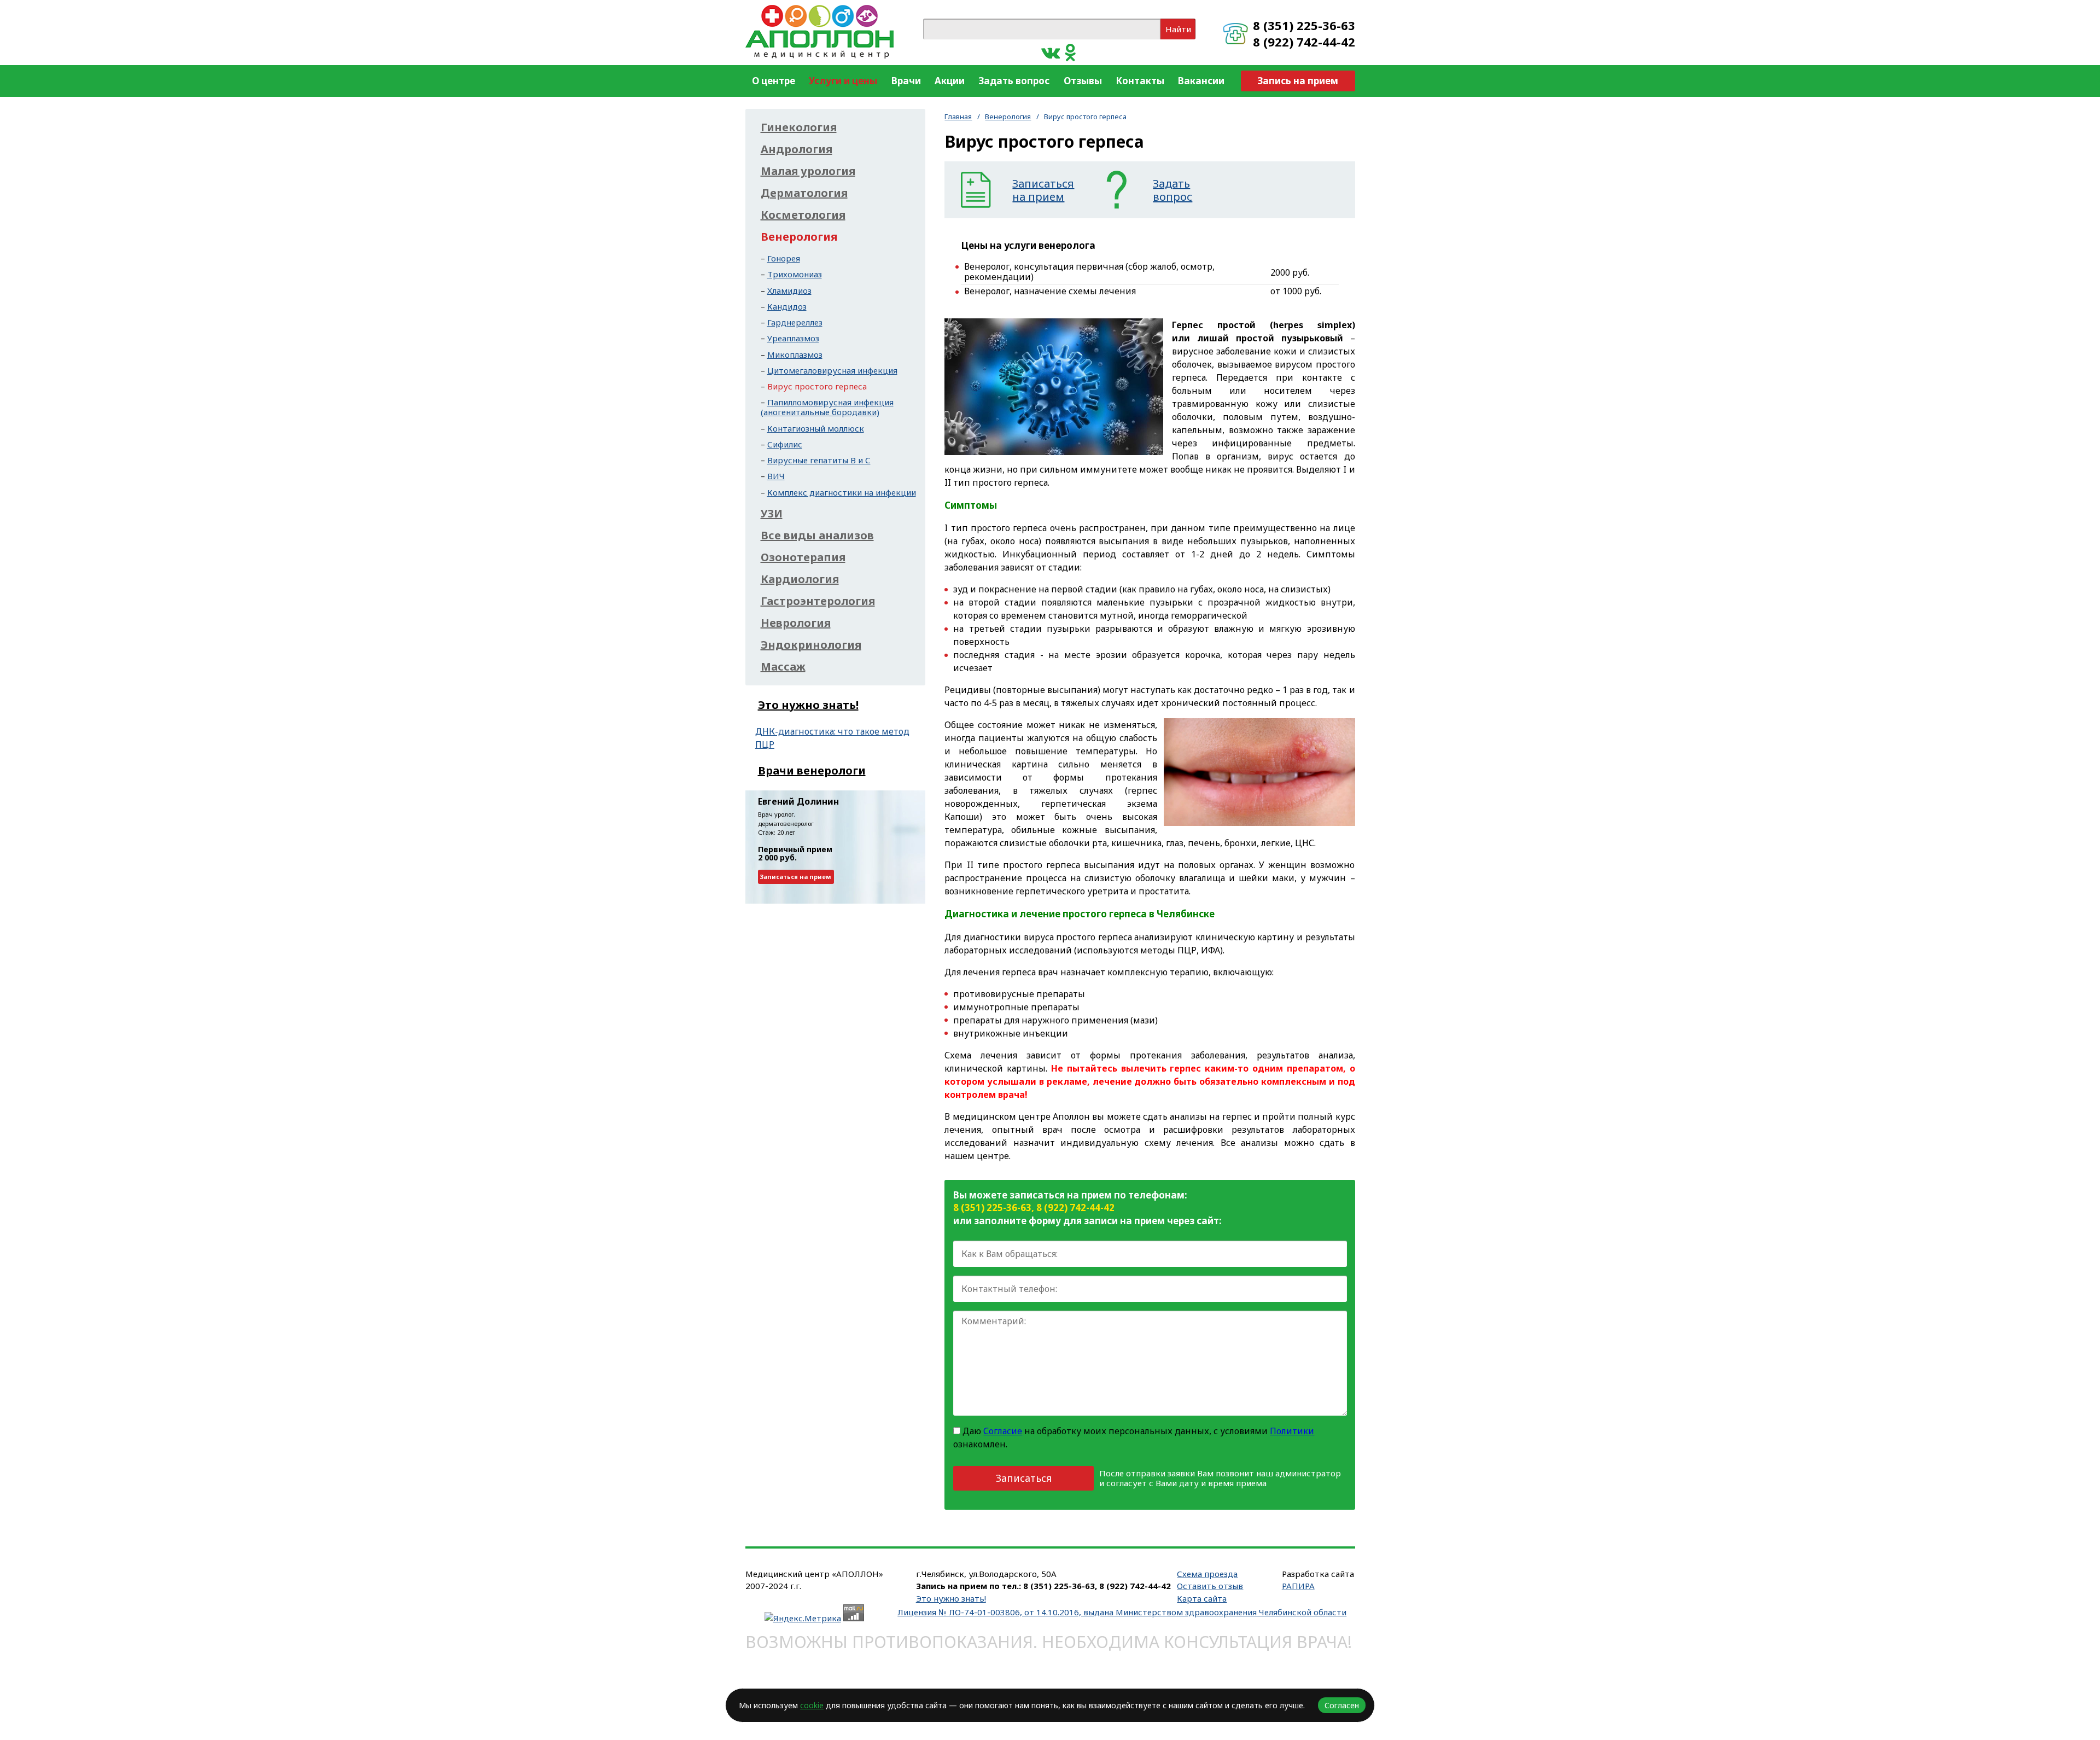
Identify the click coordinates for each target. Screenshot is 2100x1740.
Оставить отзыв (1210, 1586)
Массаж (783, 667)
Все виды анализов (817, 536)
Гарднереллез (795, 322)
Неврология (796, 623)
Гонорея (784, 258)
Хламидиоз (789, 290)
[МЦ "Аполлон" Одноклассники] (1071, 52)
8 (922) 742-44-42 (1304, 42)
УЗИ (772, 514)
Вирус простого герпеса (817, 386)
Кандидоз (787, 306)
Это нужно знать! (808, 705)
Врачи (906, 81)
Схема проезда (1207, 1574)
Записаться (1024, 1478)
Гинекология (799, 127)
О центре (774, 81)
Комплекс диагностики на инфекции (842, 492)
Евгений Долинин (798, 801)
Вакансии (1201, 81)
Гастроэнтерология (818, 601)
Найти (1178, 29)
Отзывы (1083, 81)
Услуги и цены (843, 81)
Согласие (1003, 1431)
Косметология (803, 215)
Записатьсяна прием (1043, 190)
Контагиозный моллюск (816, 428)
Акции (950, 81)
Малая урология (808, 171)
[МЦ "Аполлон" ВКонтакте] (1051, 52)
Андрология (797, 149)
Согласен (1342, 1705)
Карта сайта (1202, 1598)
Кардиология (800, 579)
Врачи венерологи (812, 770)
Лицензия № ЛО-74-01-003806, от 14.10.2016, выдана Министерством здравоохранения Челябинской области (1122, 1612)
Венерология (1008, 117)
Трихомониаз (795, 274)
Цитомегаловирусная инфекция (832, 370)
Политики (1292, 1431)
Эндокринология (811, 645)
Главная (958, 117)
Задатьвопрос (1172, 190)
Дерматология (804, 193)
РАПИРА (1298, 1586)
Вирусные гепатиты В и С (819, 460)
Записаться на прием (796, 877)
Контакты (1140, 81)
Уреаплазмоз (793, 338)
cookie (812, 1705)
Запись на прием (1298, 81)
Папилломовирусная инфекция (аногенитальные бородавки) (827, 407)
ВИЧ (776, 476)
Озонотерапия (803, 557)
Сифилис (785, 444)
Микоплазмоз (795, 354)
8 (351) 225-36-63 (1304, 25)
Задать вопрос (1014, 81)
